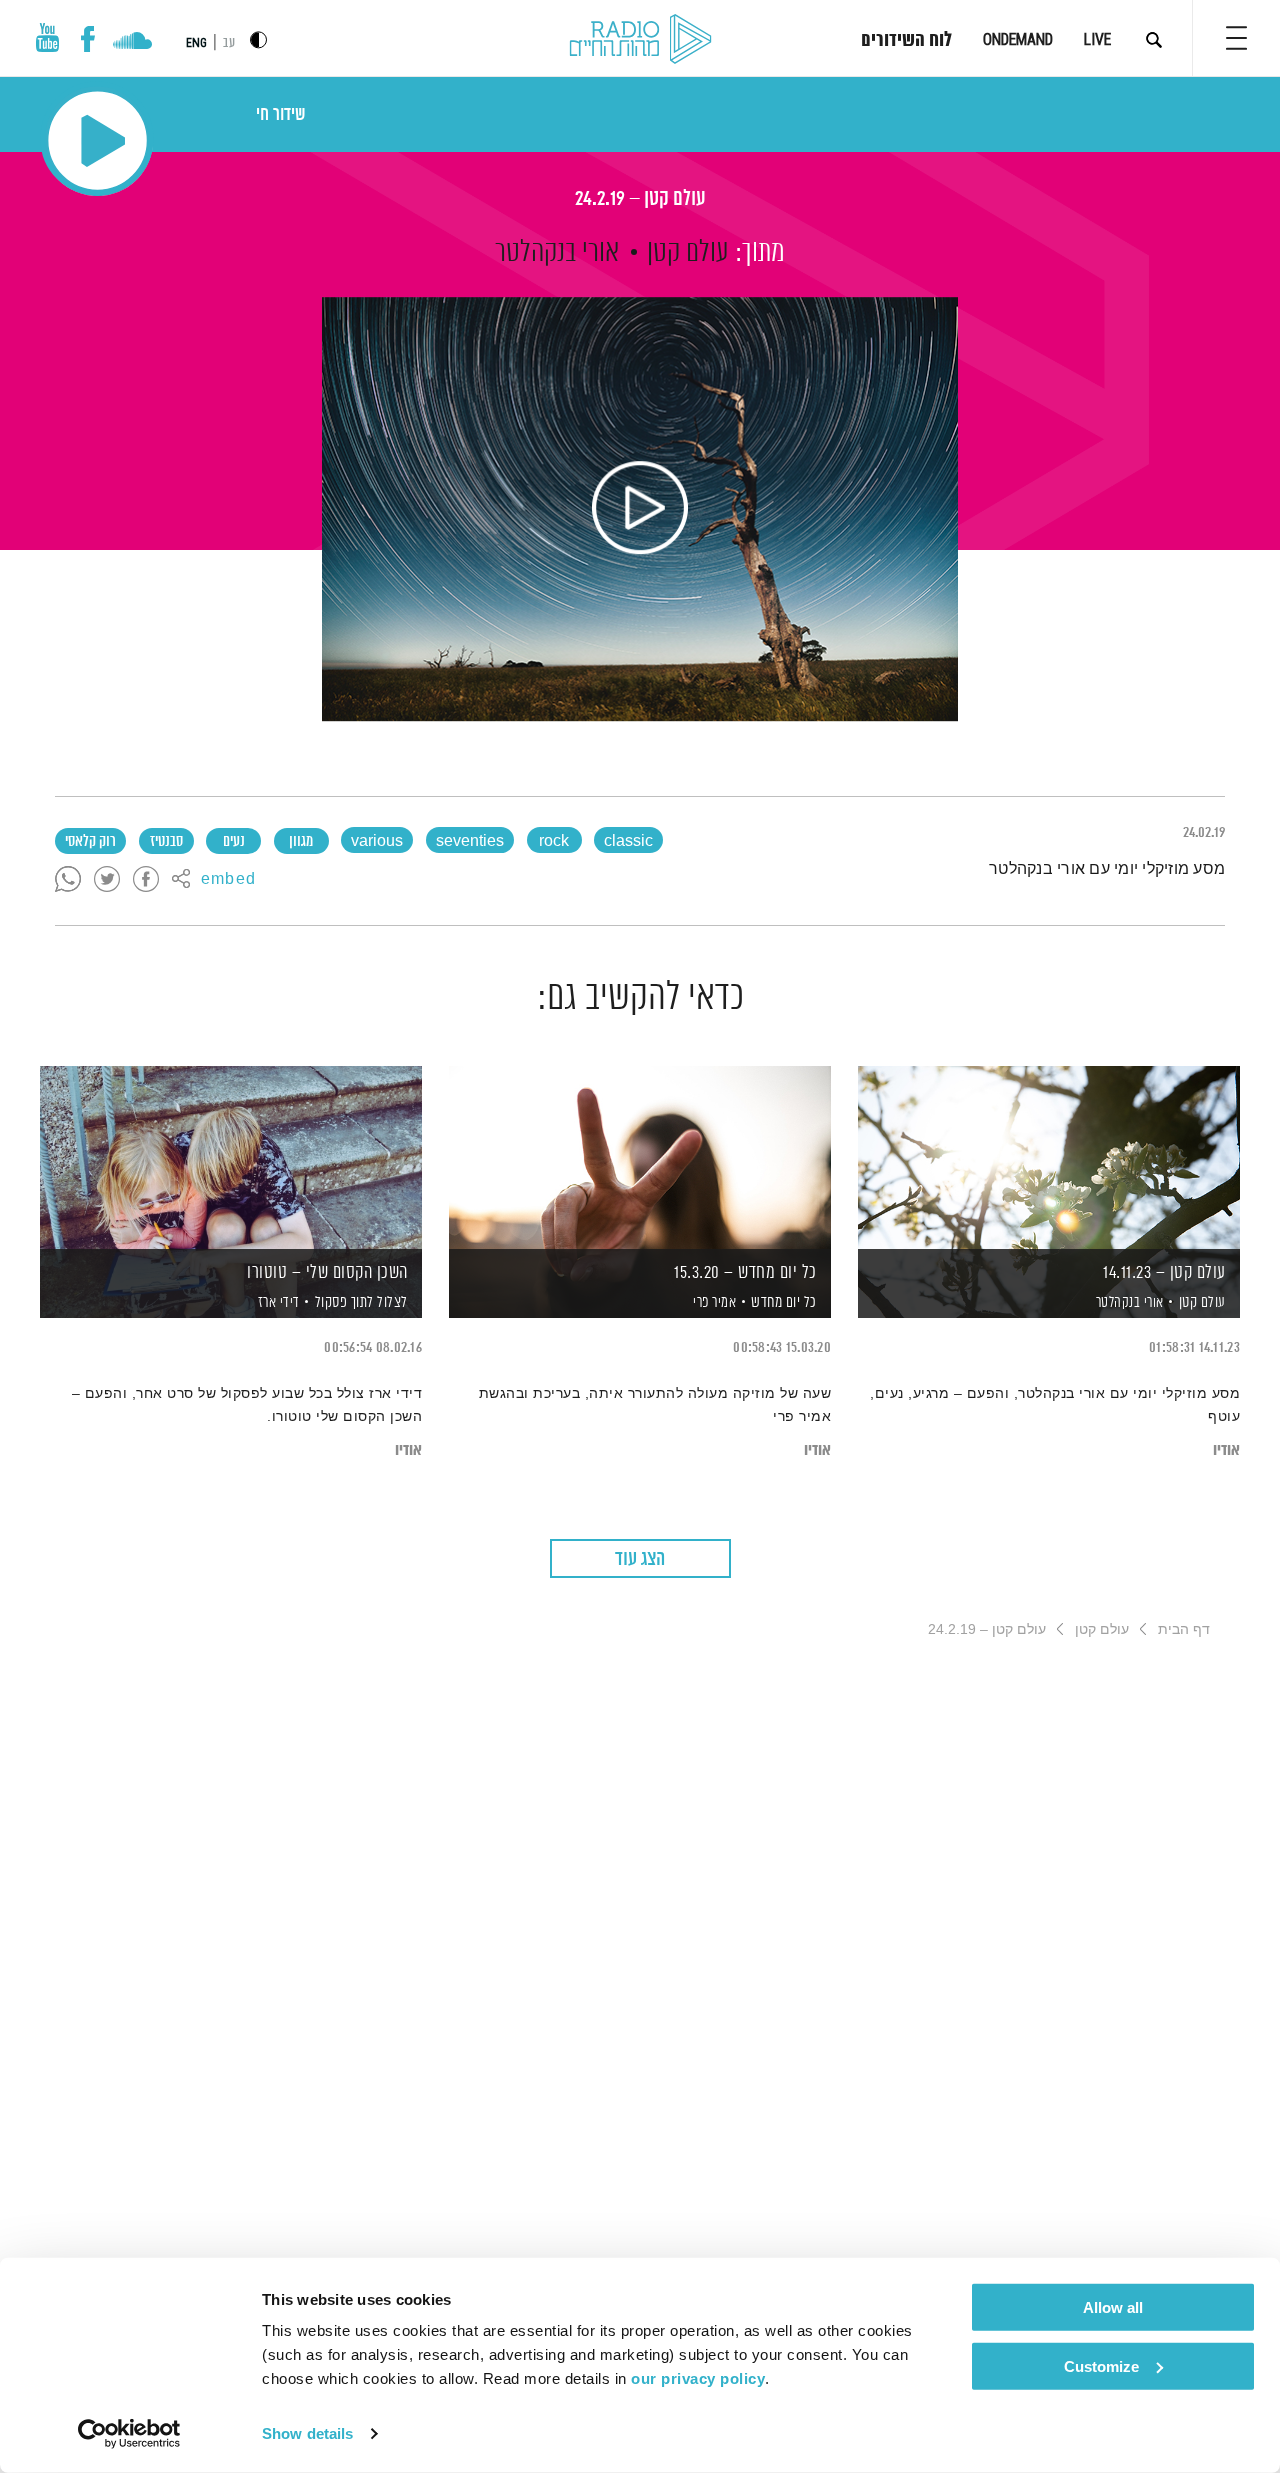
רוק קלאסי (90, 842)
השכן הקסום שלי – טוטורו (327, 1273)
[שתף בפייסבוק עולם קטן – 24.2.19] (146, 880)
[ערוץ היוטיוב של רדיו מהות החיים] (48, 37)
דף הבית (1184, 1629)
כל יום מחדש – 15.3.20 (745, 1273)
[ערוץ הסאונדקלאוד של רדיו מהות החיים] (132, 43)
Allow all (1113, 2307)
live (1097, 39)
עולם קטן (688, 253)
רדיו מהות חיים (640, 40)
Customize (1101, 2365)
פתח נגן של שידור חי (97, 140)
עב (229, 43)
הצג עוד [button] (640, 1559)
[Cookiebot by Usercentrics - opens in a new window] (129, 2434)
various (377, 842)
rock (554, 842)
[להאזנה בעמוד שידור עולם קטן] (640, 509)
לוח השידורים (906, 41)
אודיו (1226, 1450)
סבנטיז (166, 842)
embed (228, 880)
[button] (1236, 38)
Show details (307, 2433)
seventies (470, 842)
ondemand (1018, 39)
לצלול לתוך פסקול (361, 1302)
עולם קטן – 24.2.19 (640, 199)
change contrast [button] (258, 39)
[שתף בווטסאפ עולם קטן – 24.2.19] (68, 880)
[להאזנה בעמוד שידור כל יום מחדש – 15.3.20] (640, 1157)
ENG (196, 43)
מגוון (301, 842)
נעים (234, 842)
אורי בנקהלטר (557, 253)
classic (628, 842)
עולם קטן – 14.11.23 (1164, 1273)
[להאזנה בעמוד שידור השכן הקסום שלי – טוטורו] (231, 1157)
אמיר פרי (713, 1303)
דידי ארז (277, 1303)
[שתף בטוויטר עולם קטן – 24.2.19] (107, 880)
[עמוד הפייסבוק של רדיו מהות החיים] (87, 39)
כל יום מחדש (784, 1302)
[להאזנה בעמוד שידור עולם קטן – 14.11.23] (1049, 1157)
